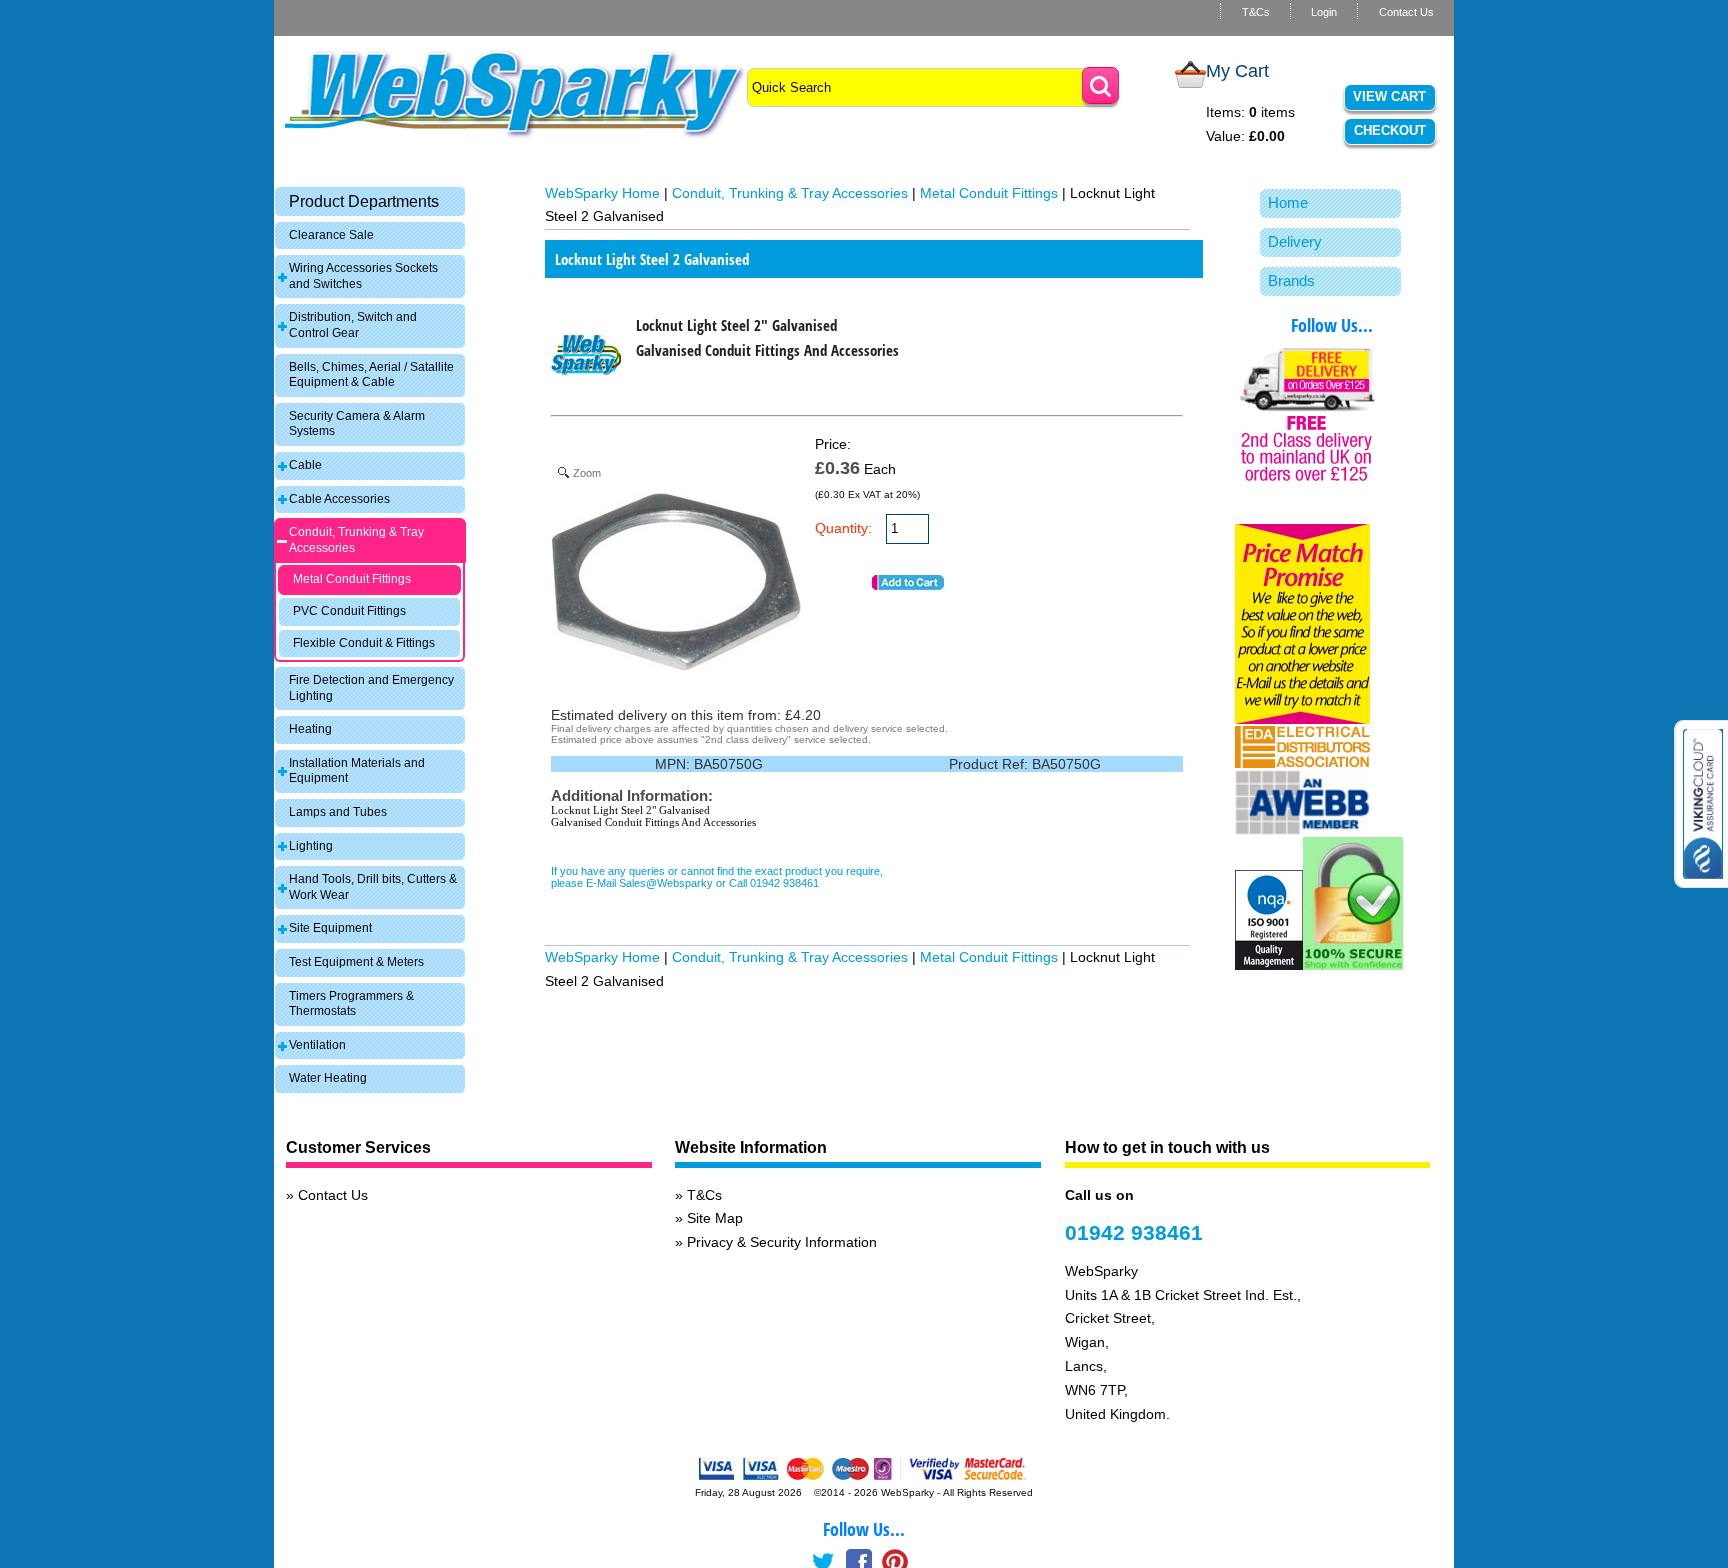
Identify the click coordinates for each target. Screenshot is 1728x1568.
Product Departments (364, 201)
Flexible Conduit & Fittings (364, 643)
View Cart (1389, 96)
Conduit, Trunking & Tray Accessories (356, 540)
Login (1324, 12)
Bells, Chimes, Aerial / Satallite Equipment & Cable (371, 375)
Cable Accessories (339, 499)
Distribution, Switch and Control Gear (353, 325)
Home (1288, 202)
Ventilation (317, 1045)
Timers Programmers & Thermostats (351, 1004)
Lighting (311, 846)
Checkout (1390, 130)
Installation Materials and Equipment (357, 771)
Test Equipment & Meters (356, 962)
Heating (310, 729)
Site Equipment (330, 928)
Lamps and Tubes (338, 812)
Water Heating (328, 1078)
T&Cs (1256, 12)
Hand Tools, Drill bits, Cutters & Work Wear (373, 887)
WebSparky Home (602, 193)
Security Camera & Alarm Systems (357, 424)
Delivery (1295, 241)
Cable (305, 465)
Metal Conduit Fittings (352, 579)
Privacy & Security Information (782, 1242)
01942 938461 (1134, 1232)
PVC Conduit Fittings (349, 611)
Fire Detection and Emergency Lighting (371, 688)
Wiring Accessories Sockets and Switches (363, 276)
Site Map (715, 1218)
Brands (1291, 280)
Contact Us (1406, 12)
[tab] (370, 201)
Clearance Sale (331, 235)
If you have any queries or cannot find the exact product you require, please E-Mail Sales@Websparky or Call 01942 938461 (717, 877)
